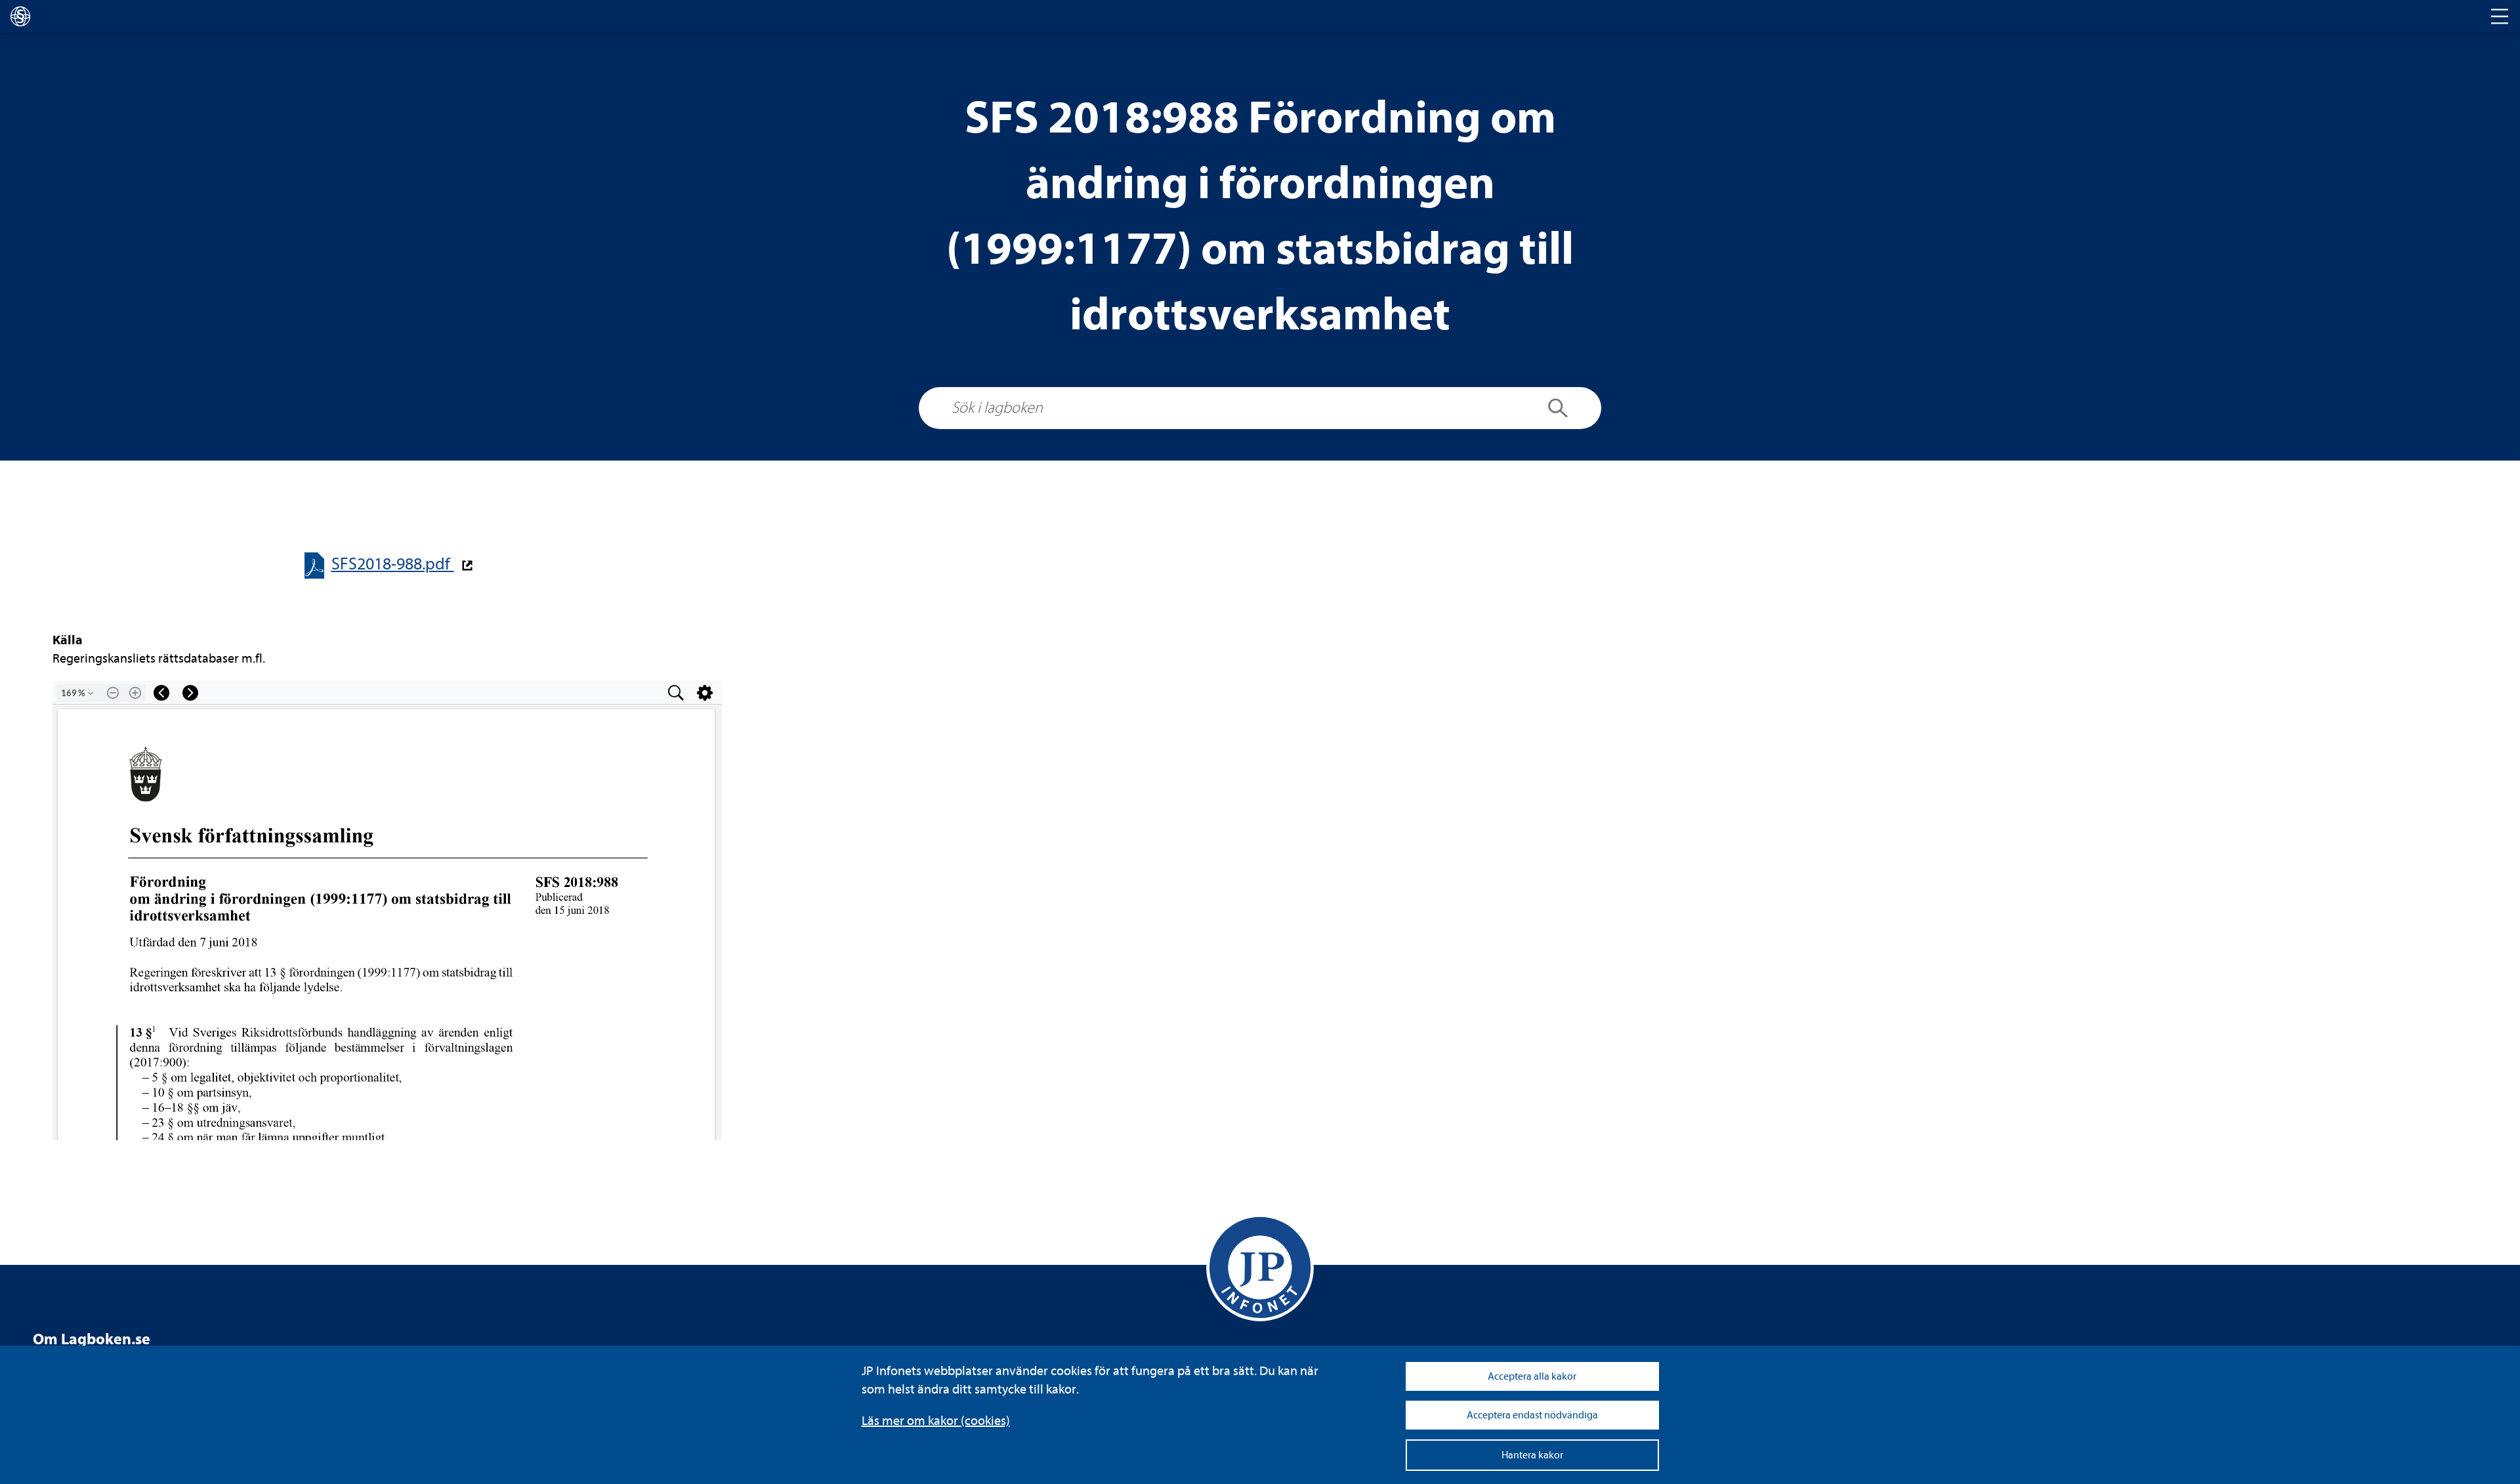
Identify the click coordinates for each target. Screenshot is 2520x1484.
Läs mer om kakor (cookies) (936, 1421)
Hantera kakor (1532, 1455)
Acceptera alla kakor (1532, 1376)
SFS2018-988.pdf (393, 564)
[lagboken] (20, 16)
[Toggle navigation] (2500, 16)
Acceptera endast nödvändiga (1532, 1415)
